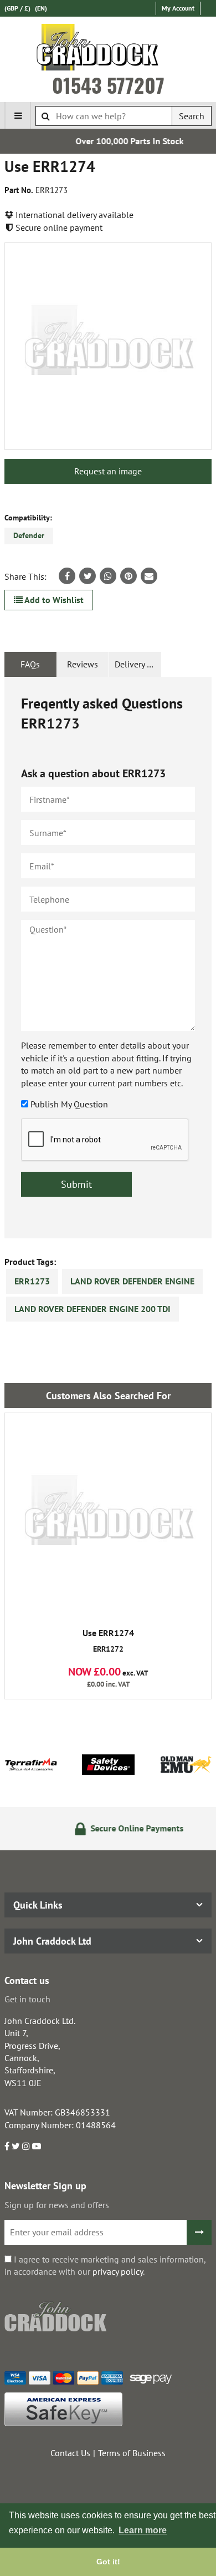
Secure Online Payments (121, 1828)
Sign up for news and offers (57, 2205)
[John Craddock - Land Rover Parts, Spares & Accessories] (108, 49)
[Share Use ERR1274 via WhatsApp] (108, 576)
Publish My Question (69, 1104)
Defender (29, 535)
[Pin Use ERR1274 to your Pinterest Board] (128, 576)
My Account (178, 8)
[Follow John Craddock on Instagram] (26, 2146)
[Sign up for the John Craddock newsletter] (199, 2232)
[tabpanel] (108, 958)
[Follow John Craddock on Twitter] (16, 2146)
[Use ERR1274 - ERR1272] (108, 1516)
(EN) (41, 8)
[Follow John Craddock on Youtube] (37, 2146)
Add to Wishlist (53, 600)
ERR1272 (108, 1641)
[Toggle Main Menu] (18, 115)
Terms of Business (132, 2453)
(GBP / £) (17, 8)
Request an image (108, 471)
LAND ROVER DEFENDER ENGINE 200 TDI (92, 1309)
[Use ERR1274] (108, 346)
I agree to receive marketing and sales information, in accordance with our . (105, 2265)
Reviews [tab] (83, 664)
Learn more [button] (143, 2530)
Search (192, 116)
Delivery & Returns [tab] (138, 664)
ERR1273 (32, 1281)
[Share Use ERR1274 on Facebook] (67, 576)
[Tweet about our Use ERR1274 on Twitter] (88, 576)
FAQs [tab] (30, 664)
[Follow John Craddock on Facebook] (7, 2146)
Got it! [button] (108, 2562)
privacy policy (118, 2271)
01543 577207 (108, 85)
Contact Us (70, 2453)
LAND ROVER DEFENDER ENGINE (132, 1281)
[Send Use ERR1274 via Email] (149, 576)
